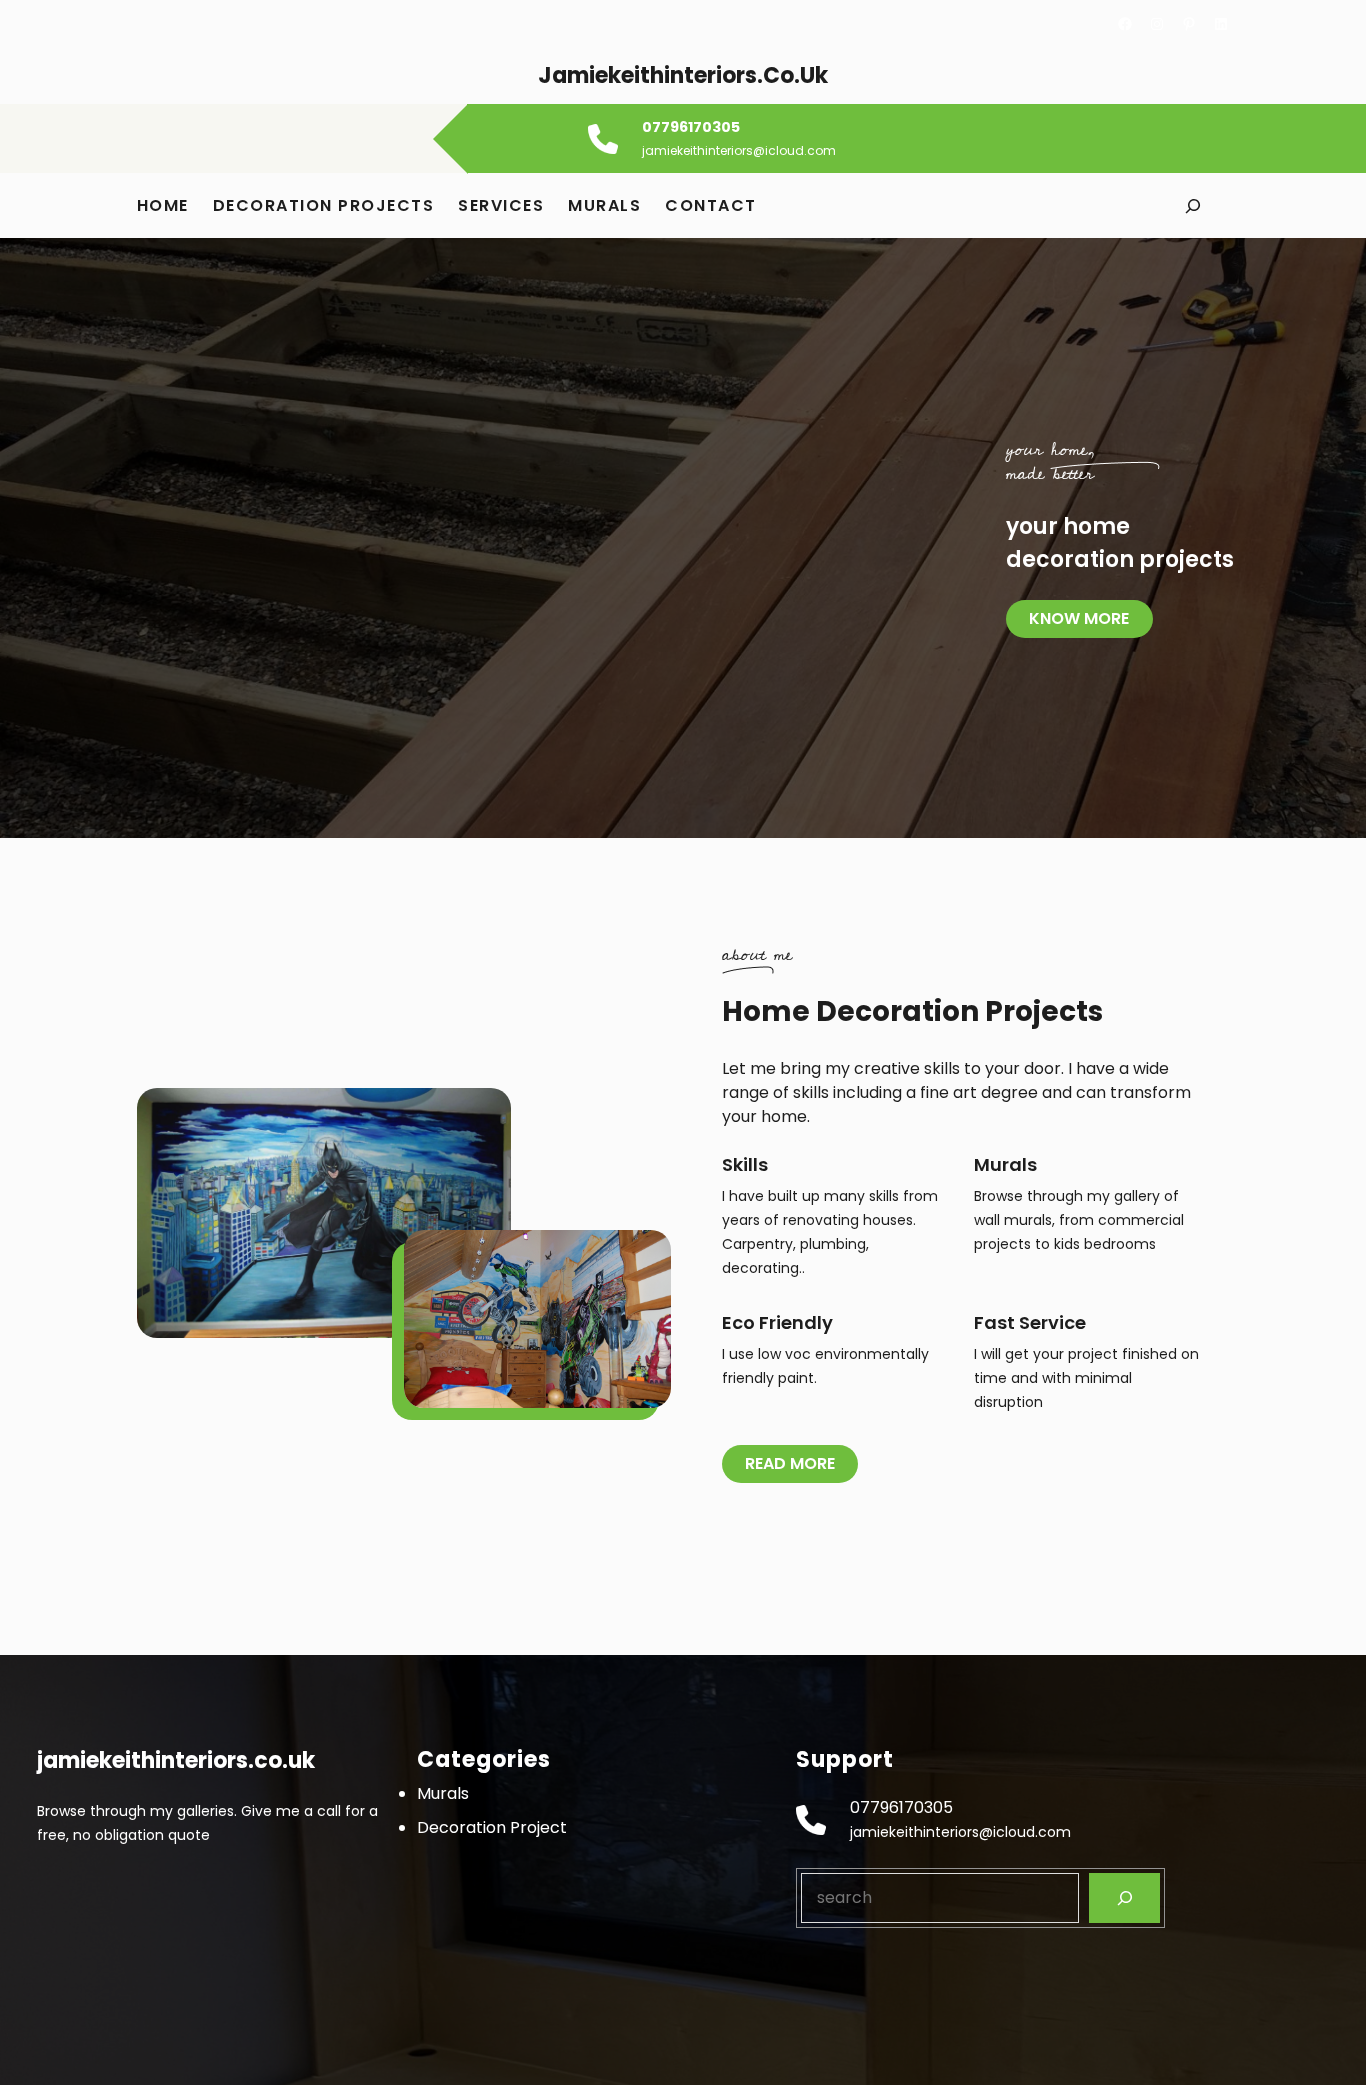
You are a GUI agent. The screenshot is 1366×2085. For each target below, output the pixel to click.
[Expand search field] (1192, 205)
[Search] (1124, 1897)
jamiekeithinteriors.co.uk (683, 75)
